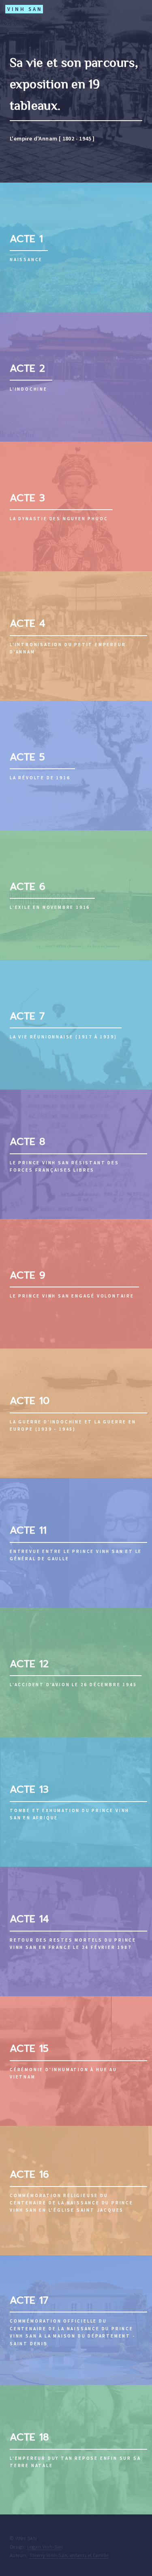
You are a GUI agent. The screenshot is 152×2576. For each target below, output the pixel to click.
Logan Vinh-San (45, 2546)
